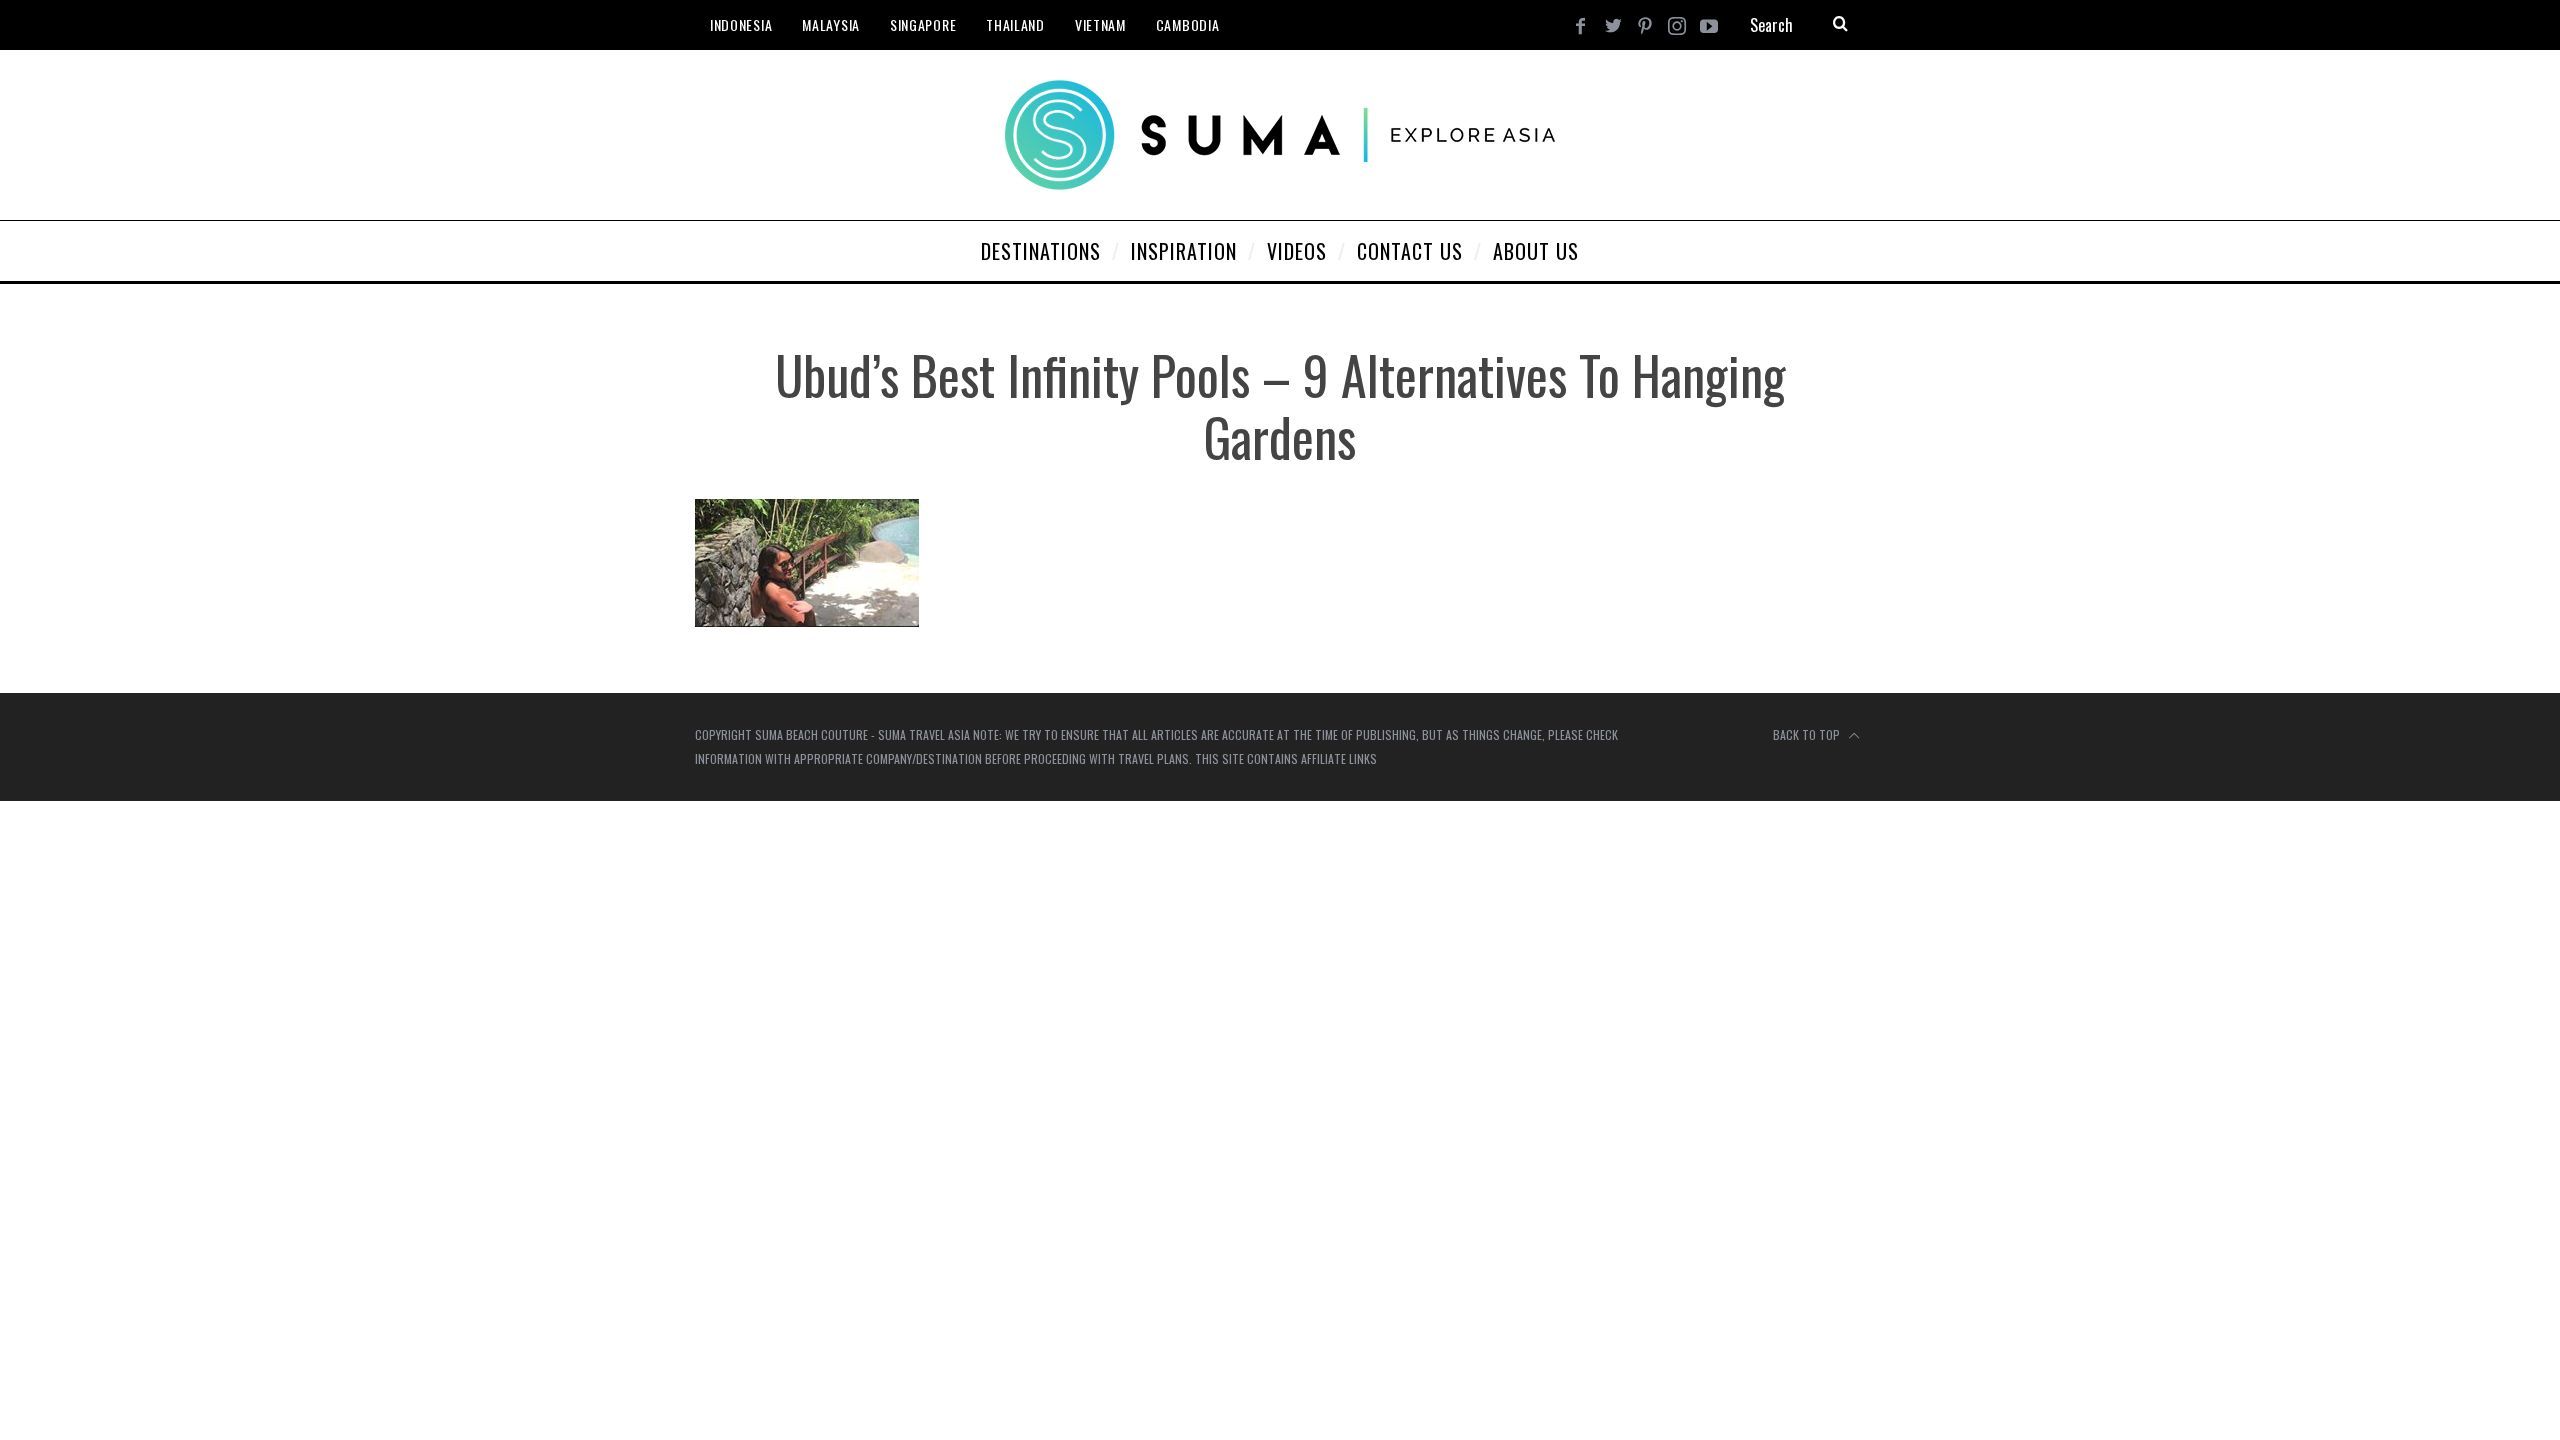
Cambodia (1188, 24)
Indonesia (741, 24)
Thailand (1015, 24)
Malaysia (831, 24)
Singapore (923, 24)
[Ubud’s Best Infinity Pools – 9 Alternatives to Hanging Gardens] (807, 620)
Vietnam (1100, 24)
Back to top (1808, 734)
